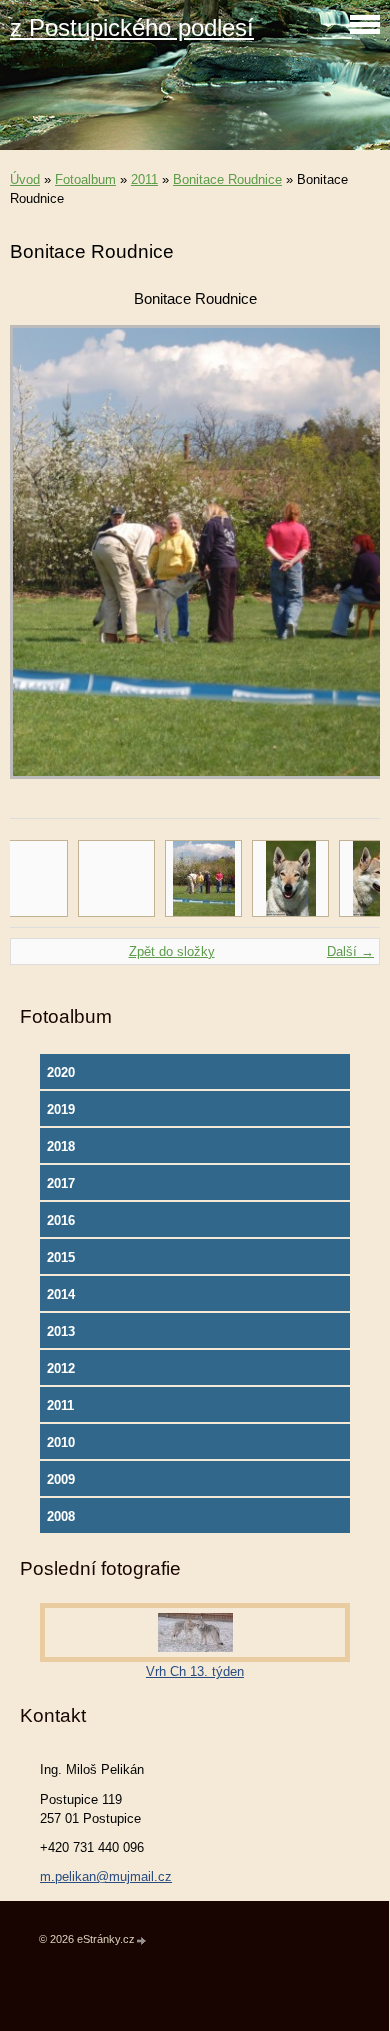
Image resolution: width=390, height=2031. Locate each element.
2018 (61, 1146)
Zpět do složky (172, 951)
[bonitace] (290, 878)
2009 (61, 1479)
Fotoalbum (85, 179)
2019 (61, 1109)
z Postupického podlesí (132, 27)
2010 (61, 1442)
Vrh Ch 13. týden (195, 1671)
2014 (61, 1294)
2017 (61, 1183)
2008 (61, 1516)
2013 (61, 1331)
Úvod (25, 179)
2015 (61, 1257)
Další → (350, 951)
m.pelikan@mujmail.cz (106, 1876)
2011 (144, 179)
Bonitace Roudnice (227, 179)
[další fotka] (347, 561)
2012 (61, 1368)
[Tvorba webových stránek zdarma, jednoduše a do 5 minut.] (142, 1940)
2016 (61, 1220)
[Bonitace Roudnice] (203, 878)
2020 (61, 1072)
